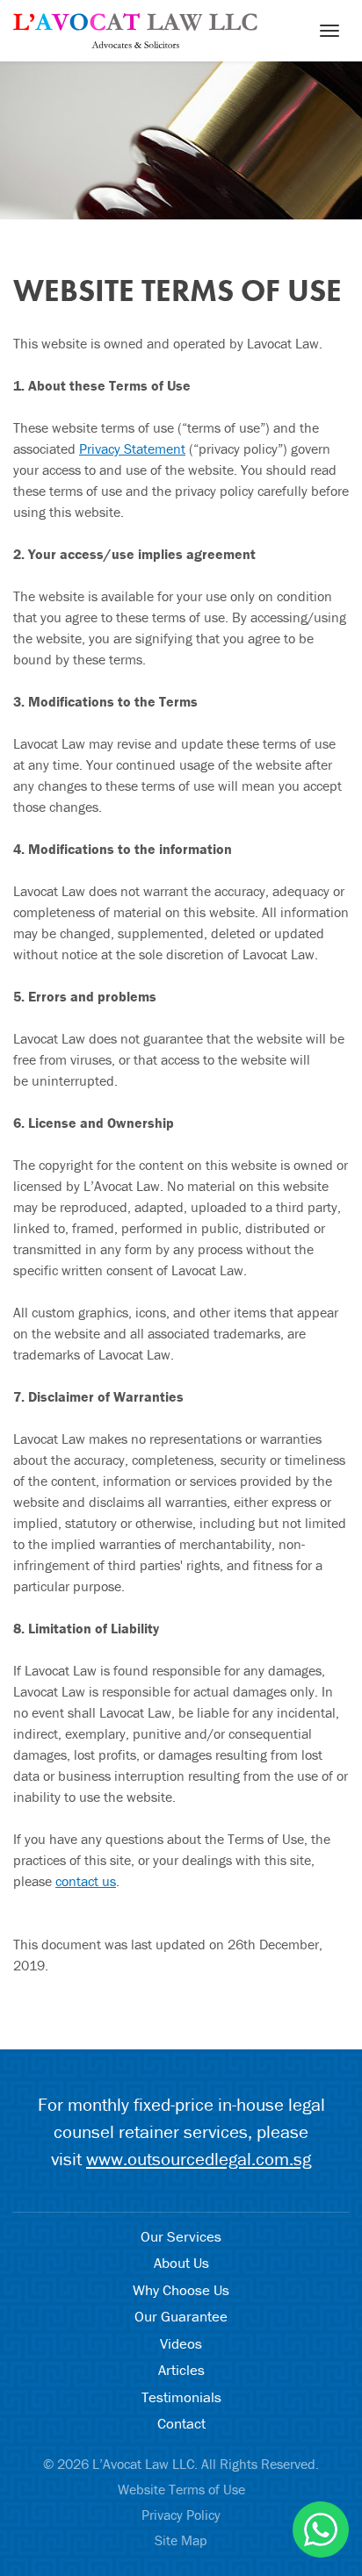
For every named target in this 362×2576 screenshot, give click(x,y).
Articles (181, 2370)
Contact (181, 2423)
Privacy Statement (132, 448)
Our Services (181, 2236)
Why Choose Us (181, 2290)
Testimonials (181, 2397)
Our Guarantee (181, 2316)
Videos (181, 2343)
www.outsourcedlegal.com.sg (199, 2159)
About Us (181, 2263)
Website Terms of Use (181, 2489)
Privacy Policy (181, 2515)
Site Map (181, 2540)
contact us (86, 1881)
